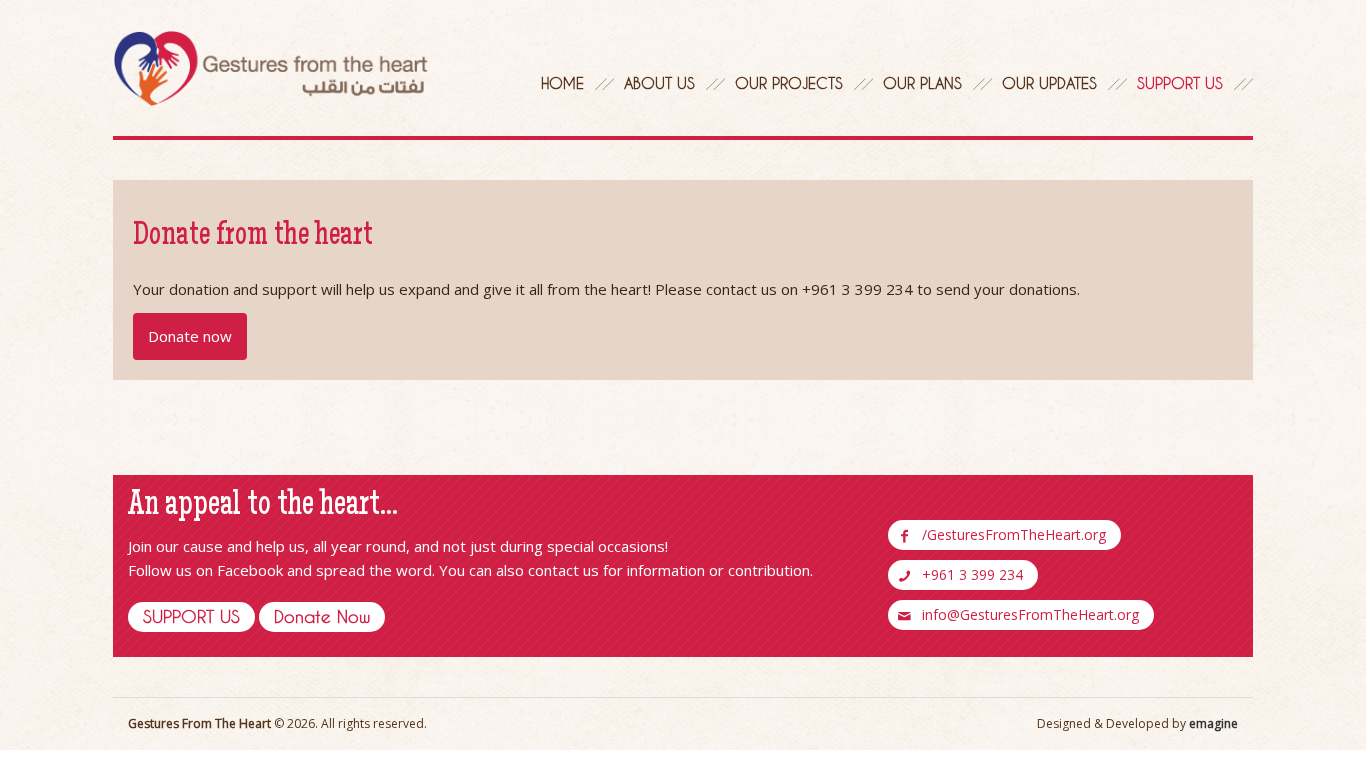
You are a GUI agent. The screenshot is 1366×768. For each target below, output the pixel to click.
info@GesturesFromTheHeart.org (1030, 614)
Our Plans (922, 83)
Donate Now (322, 616)
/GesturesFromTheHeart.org (1014, 534)
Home (562, 83)
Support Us (1180, 83)
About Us (659, 83)
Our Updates (1049, 83)
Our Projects (789, 83)
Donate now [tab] (190, 336)
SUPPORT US (191, 616)
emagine (1213, 723)
